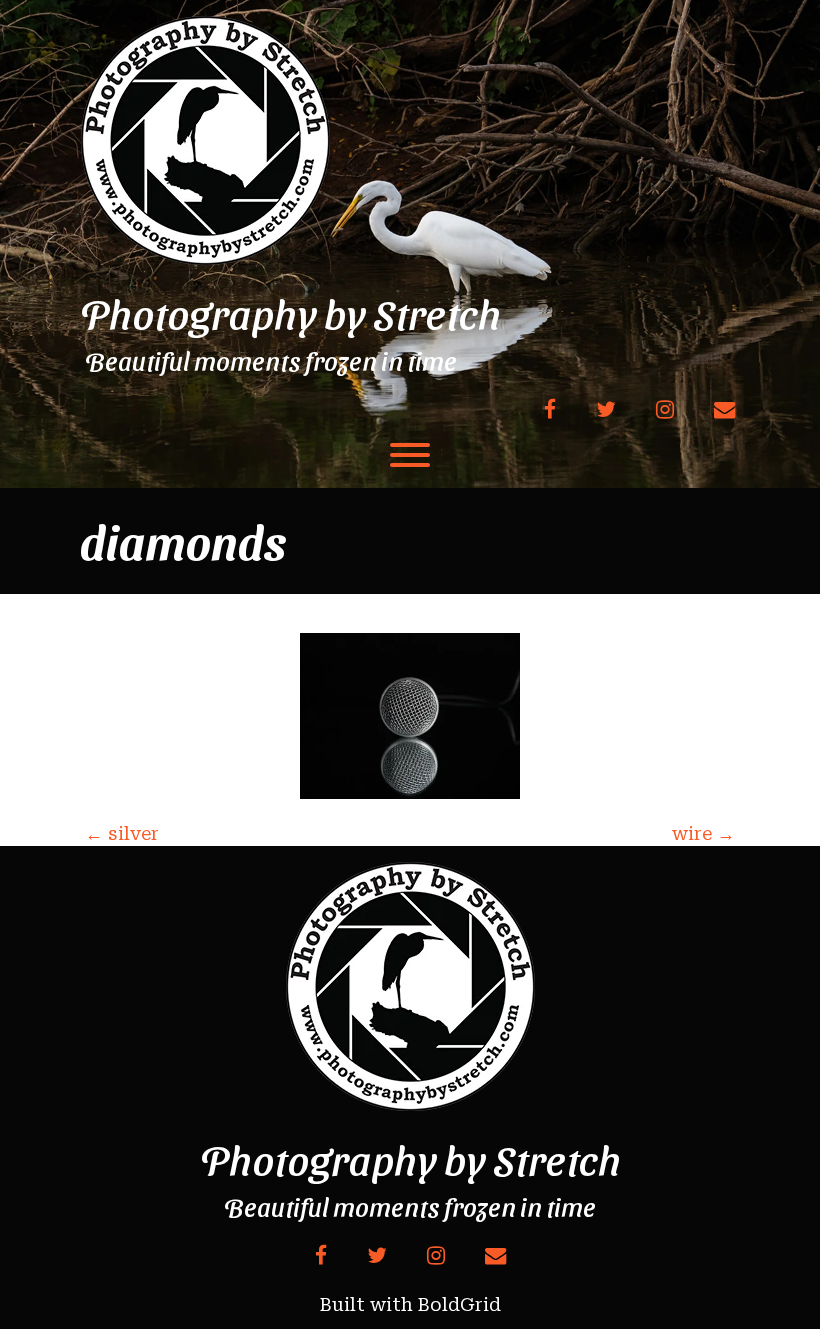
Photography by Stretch (290, 313)
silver (122, 833)
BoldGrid (459, 1304)
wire (703, 833)
